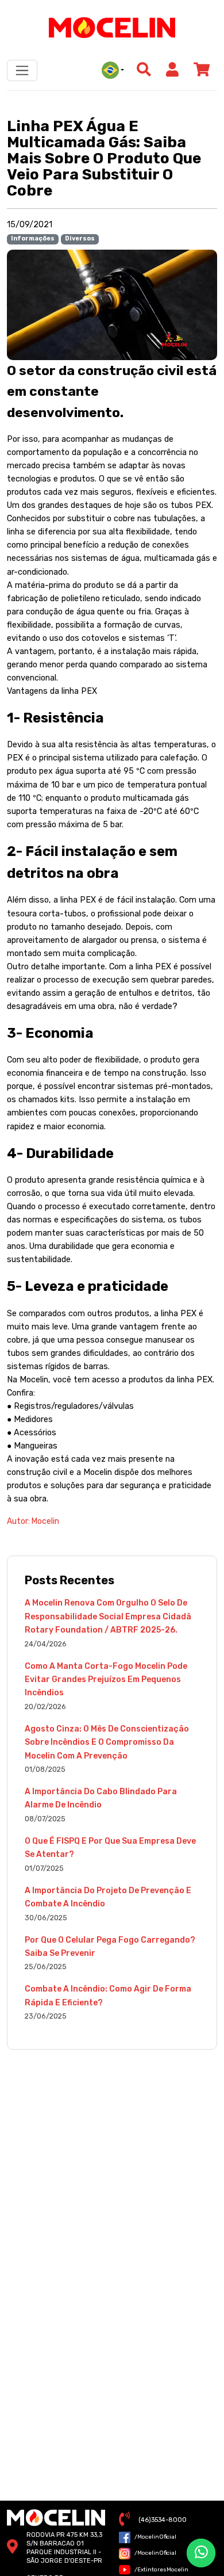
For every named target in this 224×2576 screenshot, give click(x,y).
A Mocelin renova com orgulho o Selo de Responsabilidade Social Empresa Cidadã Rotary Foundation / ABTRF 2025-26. (108, 1616)
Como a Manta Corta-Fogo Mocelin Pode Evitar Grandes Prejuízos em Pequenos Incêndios (106, 1680)
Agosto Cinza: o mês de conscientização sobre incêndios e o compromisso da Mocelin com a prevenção (107, 1742)
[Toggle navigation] (22, 70)
